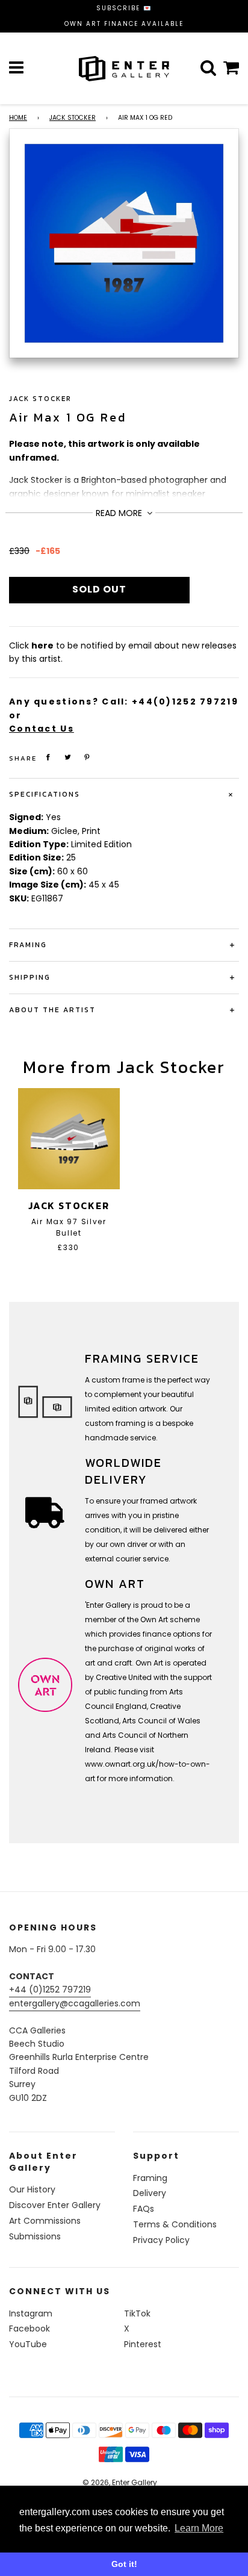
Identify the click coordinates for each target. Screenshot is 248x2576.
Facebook (29, 2329)
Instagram (31, 2313)
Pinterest (143, 2344)
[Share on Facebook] (48, 757)
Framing (150, 2178)
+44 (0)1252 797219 (50, 1990)
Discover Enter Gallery (55, 2205)
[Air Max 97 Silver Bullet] (69, 1139)
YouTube (28, 2344)
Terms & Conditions (175, 2224)
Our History (32, 2189)
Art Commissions (45, 2221)
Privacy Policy (161, 2240)
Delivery (150, 2193)
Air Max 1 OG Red (68, 417)
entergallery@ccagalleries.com (75, 2003)
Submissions (35, 2236)
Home (18, 118)
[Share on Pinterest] (87, 757)
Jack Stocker (73, 118)
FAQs (144, 2209)
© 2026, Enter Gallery (120, 2482)
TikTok (137, 2313)
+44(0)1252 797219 (185, 702)
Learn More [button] (199, 2528)
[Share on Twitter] (68, 757)
